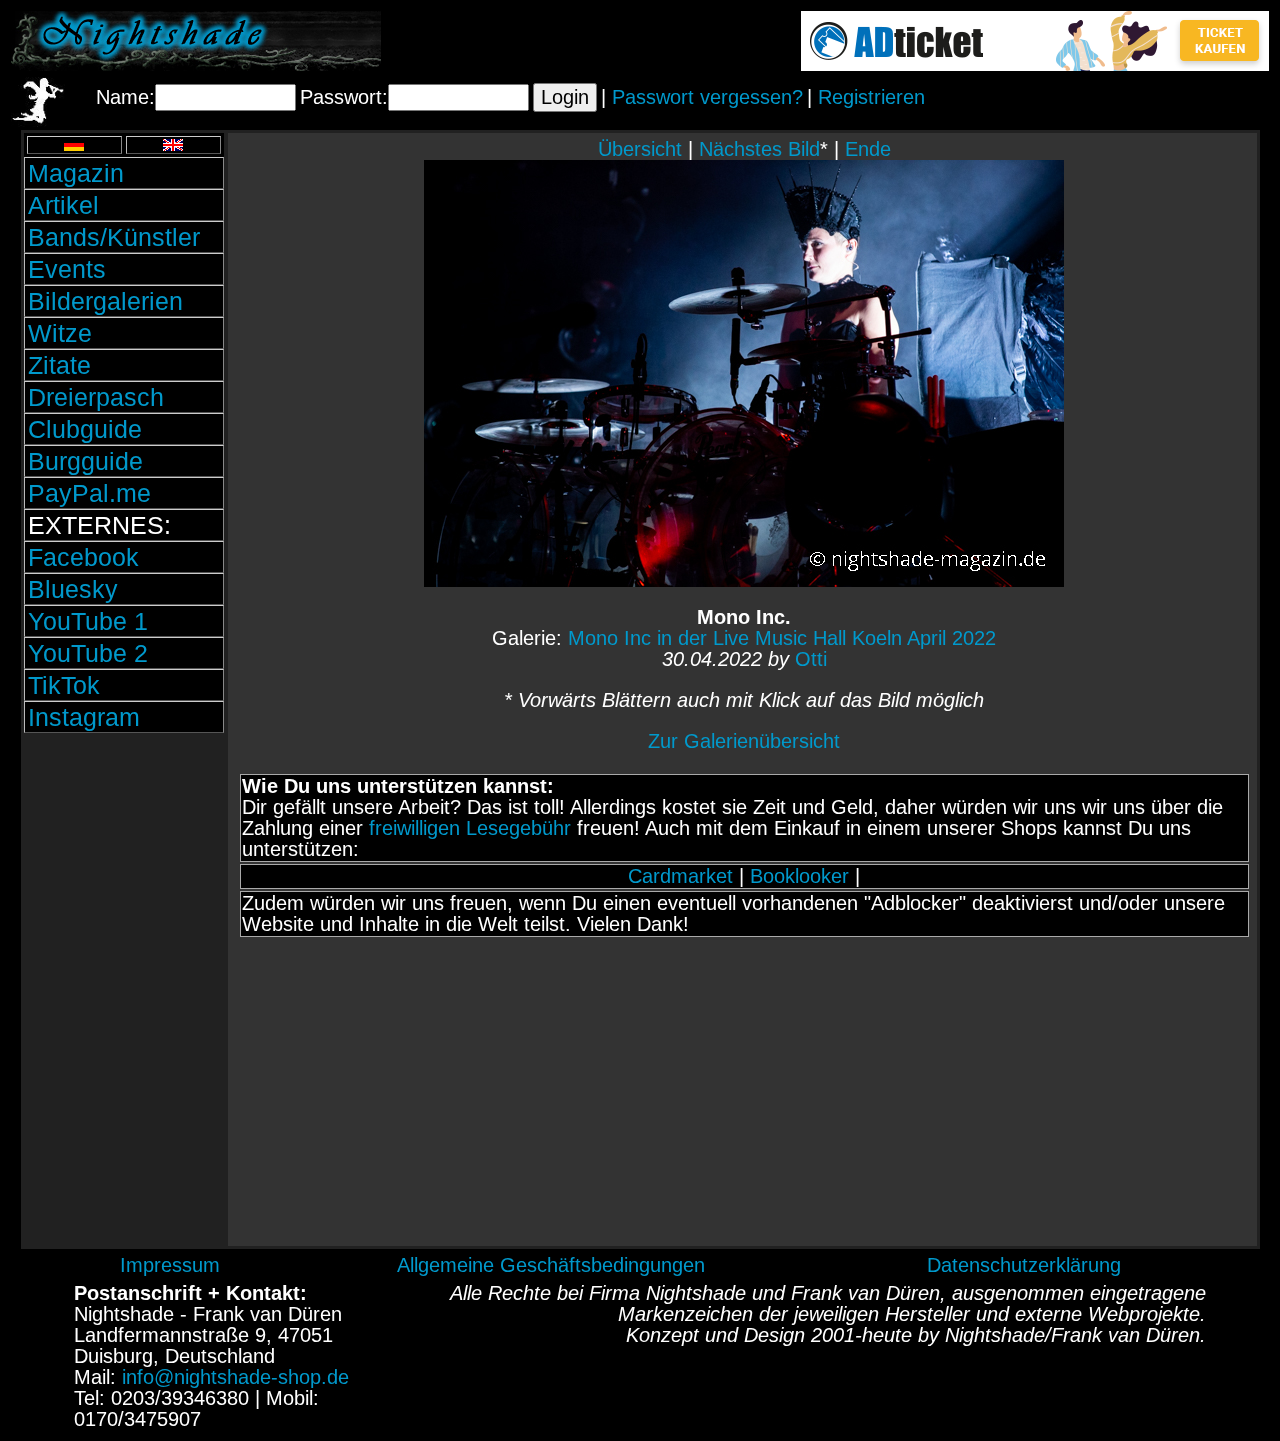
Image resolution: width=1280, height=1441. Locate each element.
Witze (60, 333)
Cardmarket (680, 876)
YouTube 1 (88, 621)
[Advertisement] (124, 873)
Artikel (63, 205)
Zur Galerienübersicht (744, 741)
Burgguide (85, 461)
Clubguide (85, 429)
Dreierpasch (96, 397)
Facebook (83, 557)
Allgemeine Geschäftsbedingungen (551, 1265)
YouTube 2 (88, 653)
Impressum (170, 1265)
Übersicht (640, 149)
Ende (868, 149)
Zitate (59, 365)
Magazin (76, 173)
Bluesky (73, 589)
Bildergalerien (105, 301)
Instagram (84, 717)
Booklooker (799, 876)
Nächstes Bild (759, 149)
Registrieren (871, 97)
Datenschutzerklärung (1024, 1265)
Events (67, 269)
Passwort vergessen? (707, 97)
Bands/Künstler (114, 237)
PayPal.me (89, 493)
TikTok (64, 685)
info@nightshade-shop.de (235, 1377)
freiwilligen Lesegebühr (470, 828)
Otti (811, 659)
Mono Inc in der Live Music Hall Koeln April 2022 (782, 638)
